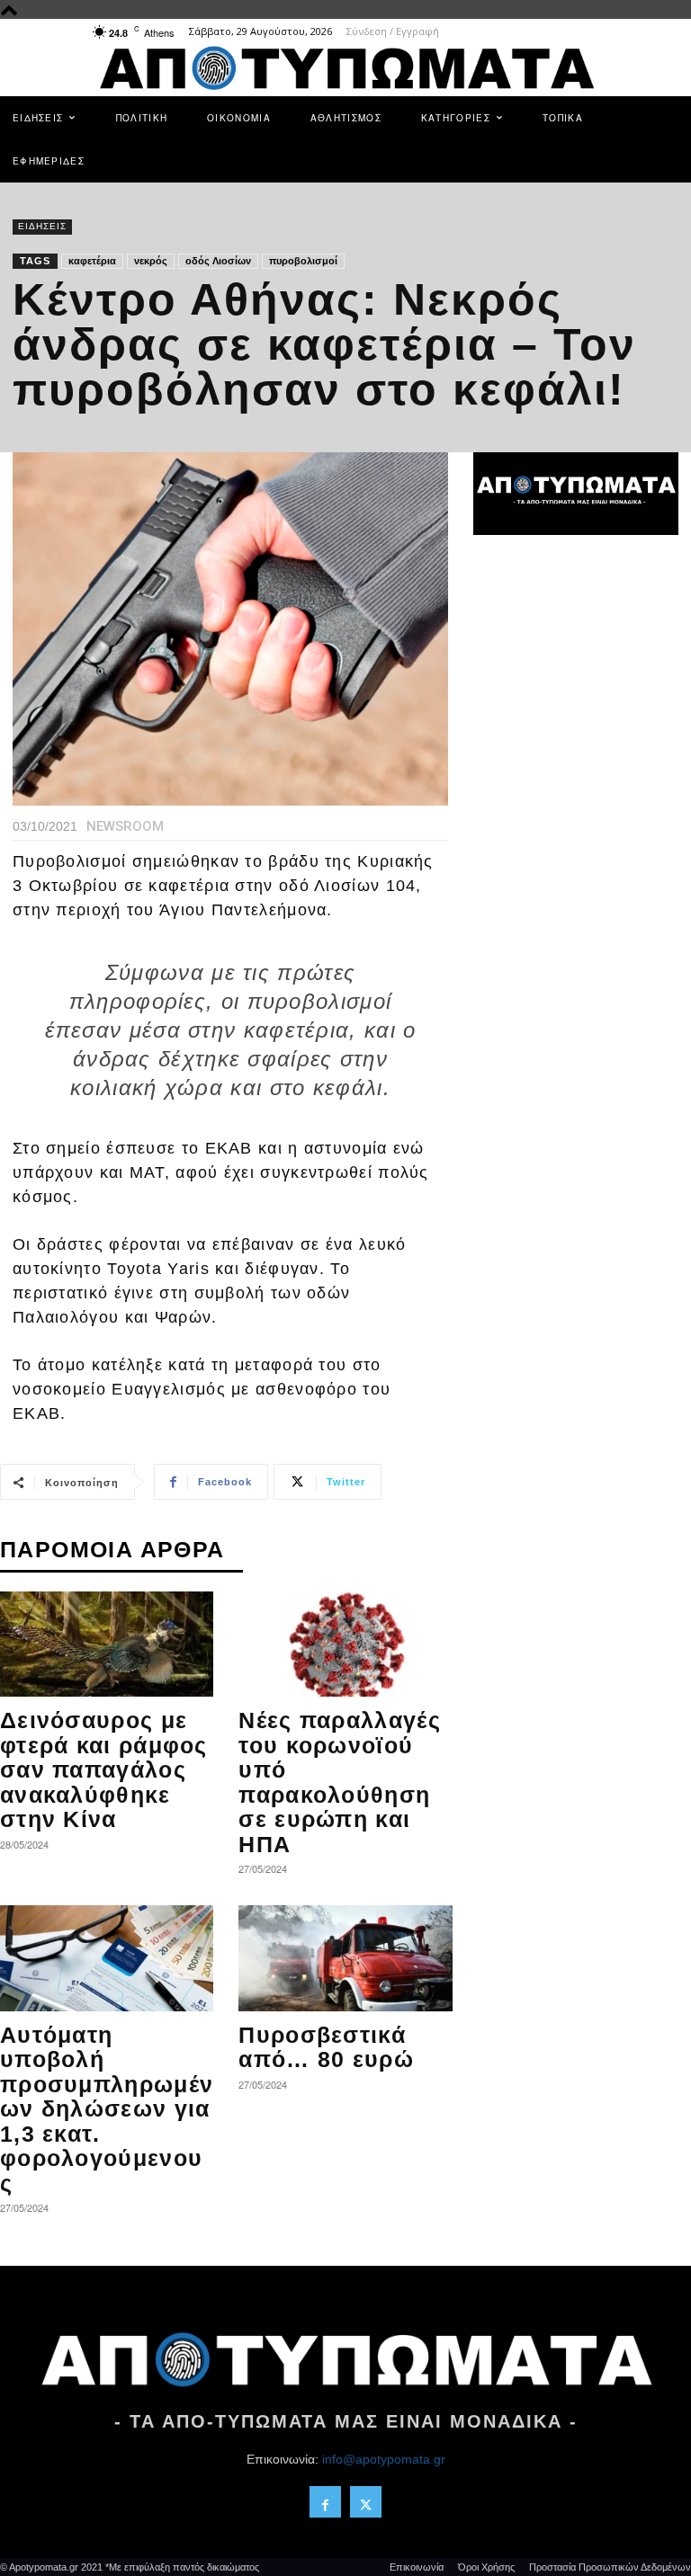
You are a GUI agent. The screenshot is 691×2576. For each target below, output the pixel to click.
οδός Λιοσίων (218, 261)
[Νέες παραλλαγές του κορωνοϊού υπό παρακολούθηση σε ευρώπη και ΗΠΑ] (345, 1644)
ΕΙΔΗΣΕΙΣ (42, 226)
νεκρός (151, 261)
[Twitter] (366, 2502)
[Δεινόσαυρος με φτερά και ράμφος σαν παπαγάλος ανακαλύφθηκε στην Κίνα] (107, 1644)
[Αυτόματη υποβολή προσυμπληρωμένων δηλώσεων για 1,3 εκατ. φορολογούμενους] (107, 1958)
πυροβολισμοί (303, 261)
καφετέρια (92, 261)
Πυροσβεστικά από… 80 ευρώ (326, 2047)
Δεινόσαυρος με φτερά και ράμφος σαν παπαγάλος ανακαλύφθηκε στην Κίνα (104, 1769)
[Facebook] (325, 2502)
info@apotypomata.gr (384, 2459)
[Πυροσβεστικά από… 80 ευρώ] (345, 1958)
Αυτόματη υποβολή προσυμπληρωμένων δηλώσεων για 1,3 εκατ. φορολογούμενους (107, 2109)
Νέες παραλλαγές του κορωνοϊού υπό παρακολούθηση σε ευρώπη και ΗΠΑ (340, 1782)
